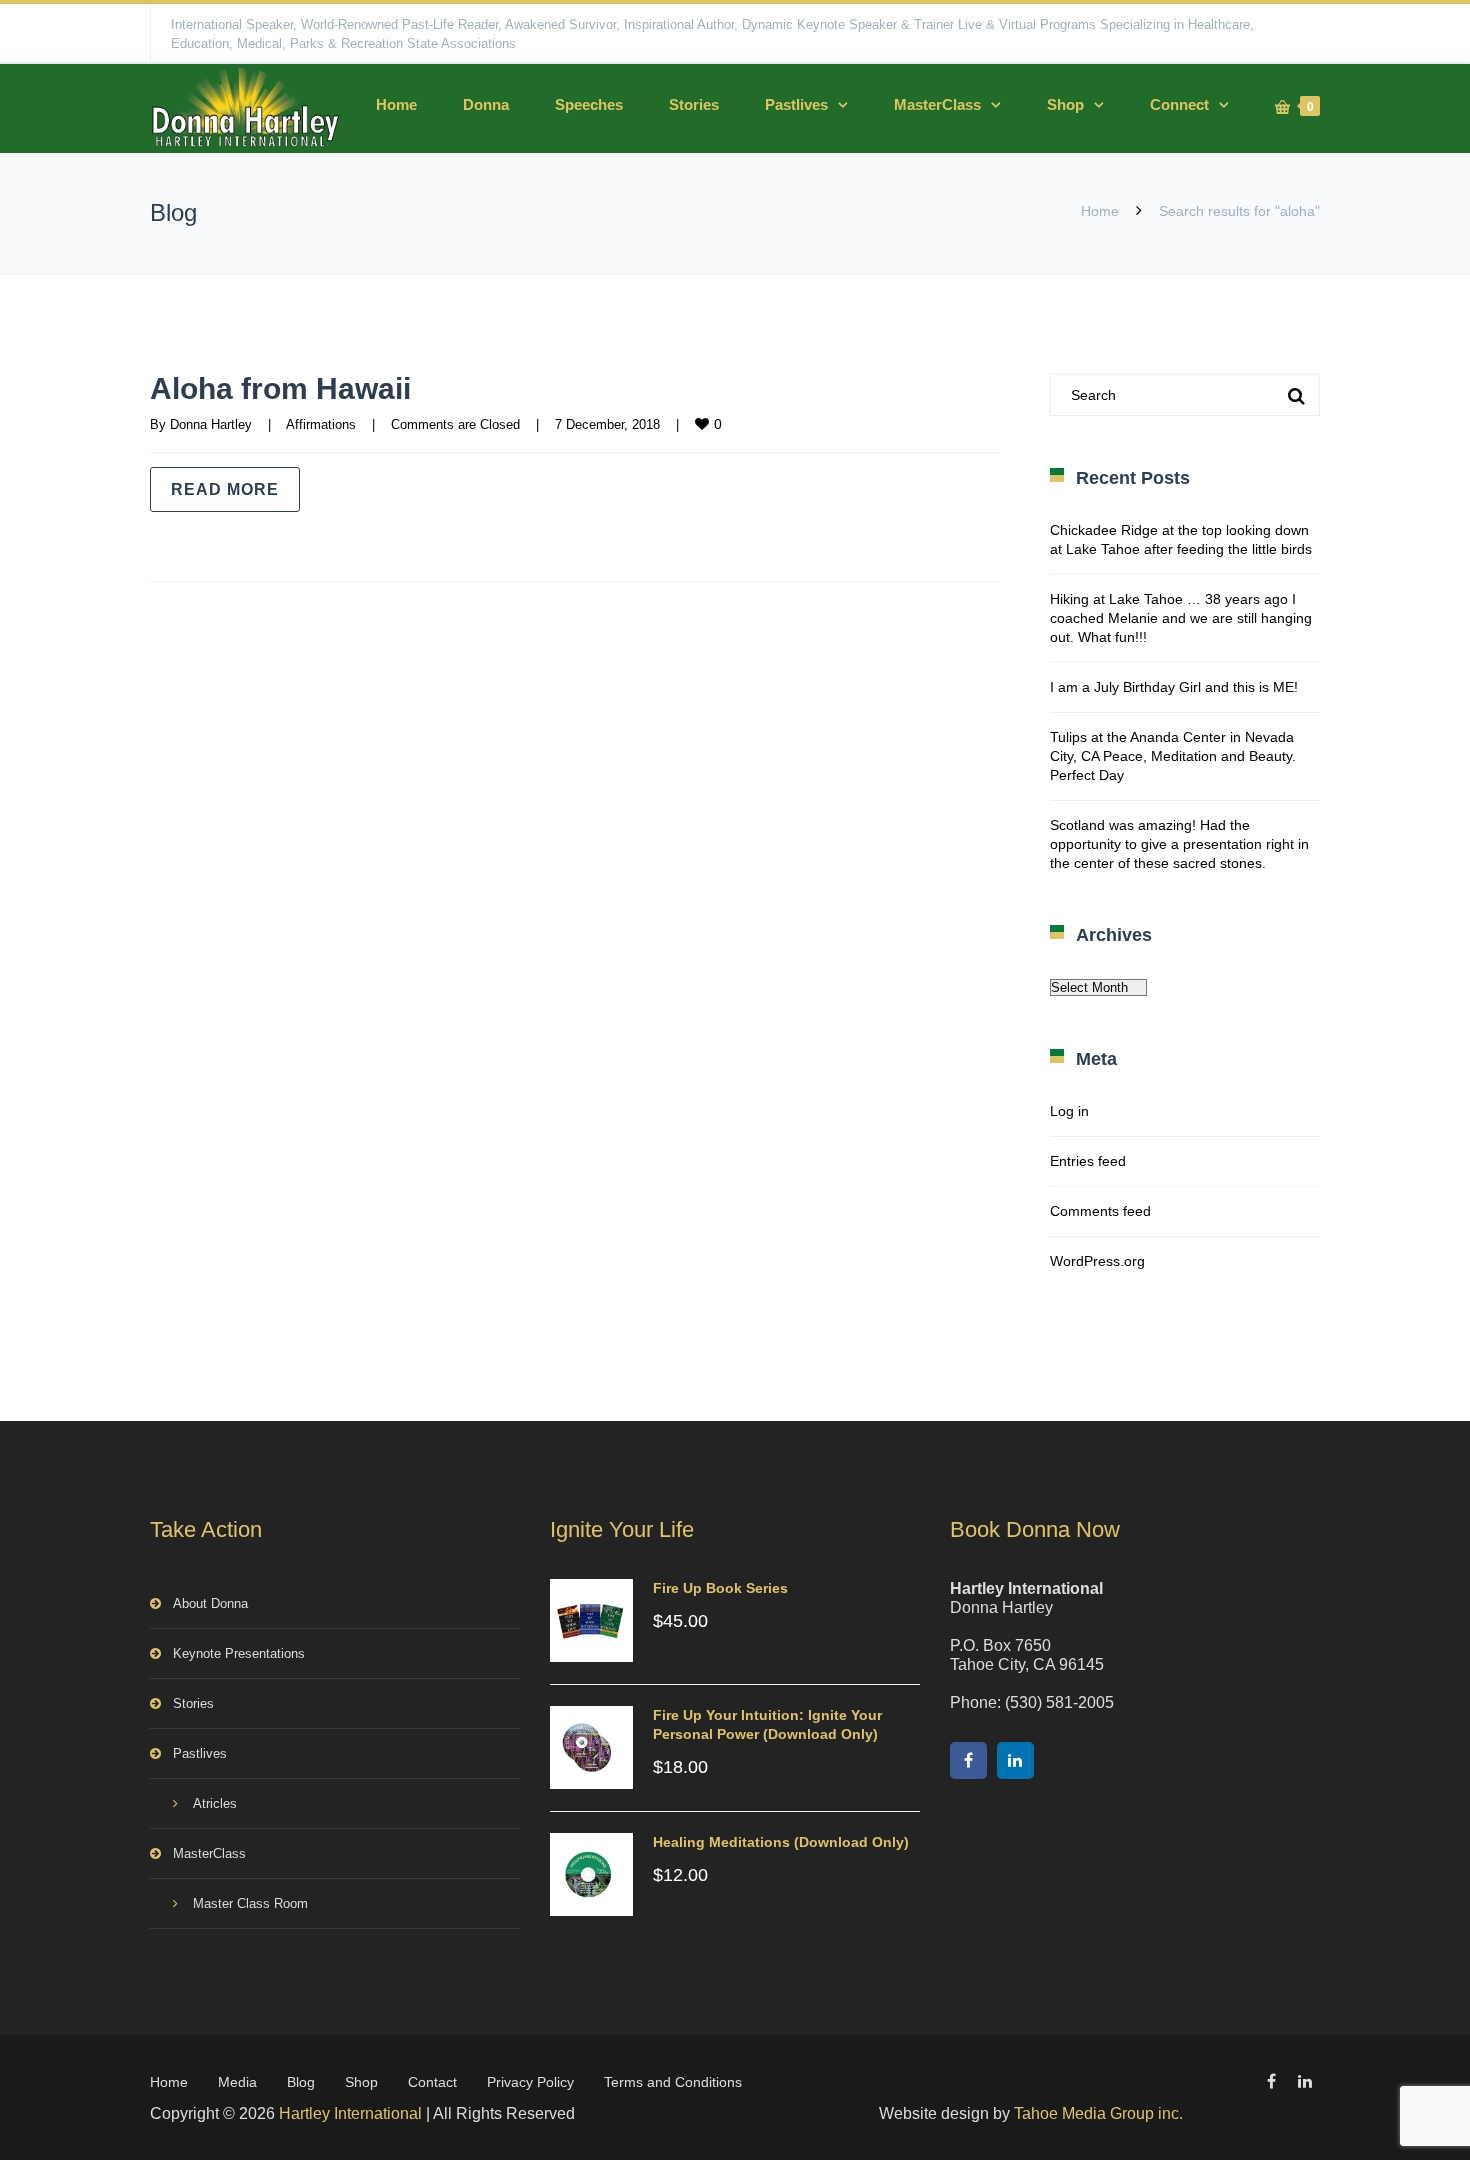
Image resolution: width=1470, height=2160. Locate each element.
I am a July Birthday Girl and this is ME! (1174, 687)
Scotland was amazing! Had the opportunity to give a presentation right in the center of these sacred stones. (1179, 844)
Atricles (215, 1803)
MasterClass (937, 104)
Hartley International (350, 2113)
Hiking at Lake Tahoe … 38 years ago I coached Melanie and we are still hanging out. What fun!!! (1181, 618)
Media (237, 2082)
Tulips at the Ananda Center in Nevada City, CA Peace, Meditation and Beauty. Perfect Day (1173, 756)
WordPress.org (1097, 1261)
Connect (1179, 104)
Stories (694, 104)
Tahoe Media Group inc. (1098, 2113)
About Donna (210, 1603)
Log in (1069, 1111)
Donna (486, 104)
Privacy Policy (530, 2082)
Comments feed (1100, 1211)
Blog (301, 2082)
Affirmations (321, 424)
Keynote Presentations (239, 1653)
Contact (432, 2082)
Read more (225, 489)
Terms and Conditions (673, 2082)
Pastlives (796, 104)
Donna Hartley (211, 424)
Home (396, 104)
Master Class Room (250, 1903)
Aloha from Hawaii (280, 388)
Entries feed (1088, 1161)
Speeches (589, 104)
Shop (1065, 104)
